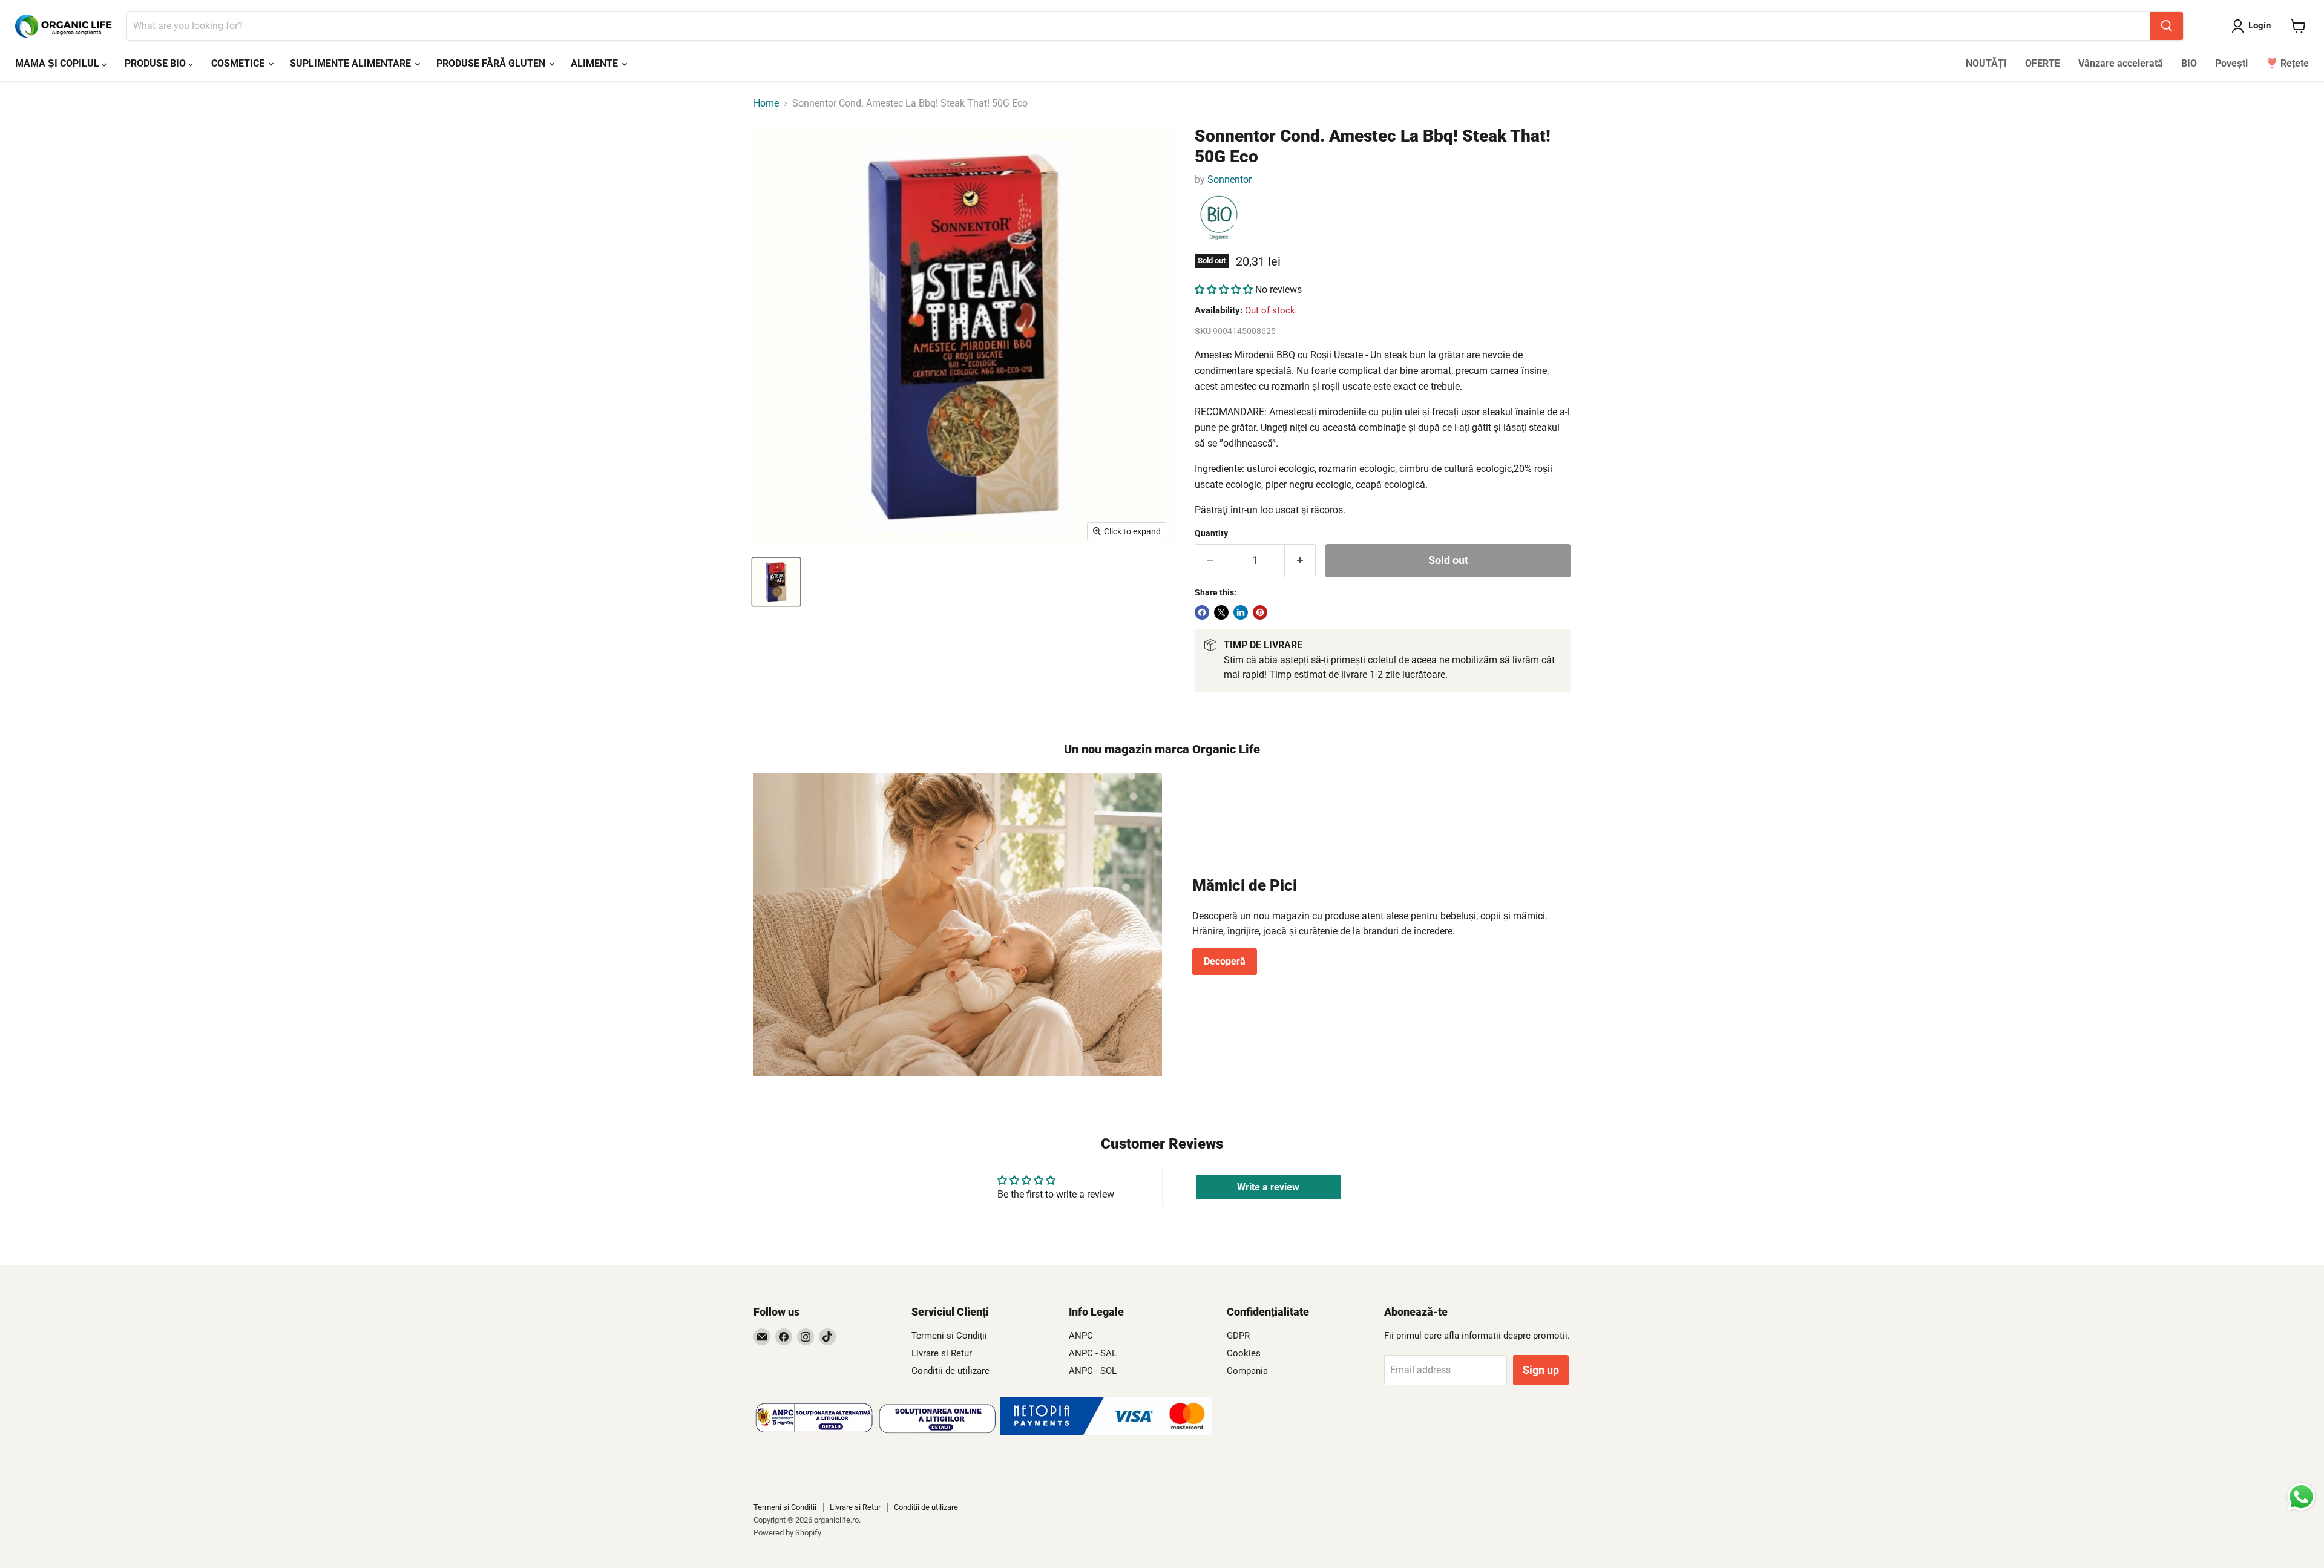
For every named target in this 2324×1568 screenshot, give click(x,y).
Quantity (1211, 533)
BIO (2189, 63)
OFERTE (2043, 63)
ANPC (1081, 1336)
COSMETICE (239, 63)
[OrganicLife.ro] (1106, 1432)
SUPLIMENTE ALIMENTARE (352, 63)
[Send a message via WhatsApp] (2301, 1497)
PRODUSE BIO (156, 63)
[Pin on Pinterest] (1260, 612)
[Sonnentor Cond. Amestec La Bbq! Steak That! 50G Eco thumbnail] (776, 582)
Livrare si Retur (942, 1353)
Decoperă (1225, 961)
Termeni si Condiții (949, 1336)
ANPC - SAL (1093, 1353)
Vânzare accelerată (2121, 63)
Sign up (1541, 1370)
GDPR (1238, 1336)
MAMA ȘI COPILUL (58, 63)
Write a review (1268, 1187)
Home (766, 103)
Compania (1247, 1371)
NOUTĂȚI (1986, 63)
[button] (1224, 290)
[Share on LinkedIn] (1241, 612)
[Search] (2167, 26)
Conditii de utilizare (950, 1371)
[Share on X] (1221, 612)
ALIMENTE (596, 63)
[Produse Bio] (1219, 218)
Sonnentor (1229, 179)
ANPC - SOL (1093, 1371)
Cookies (1244, 1353)
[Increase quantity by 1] (1300, 561)
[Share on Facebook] (1202, 612)
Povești (2231, 63)
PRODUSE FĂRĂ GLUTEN (492, 63)
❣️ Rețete (2287, 63)
